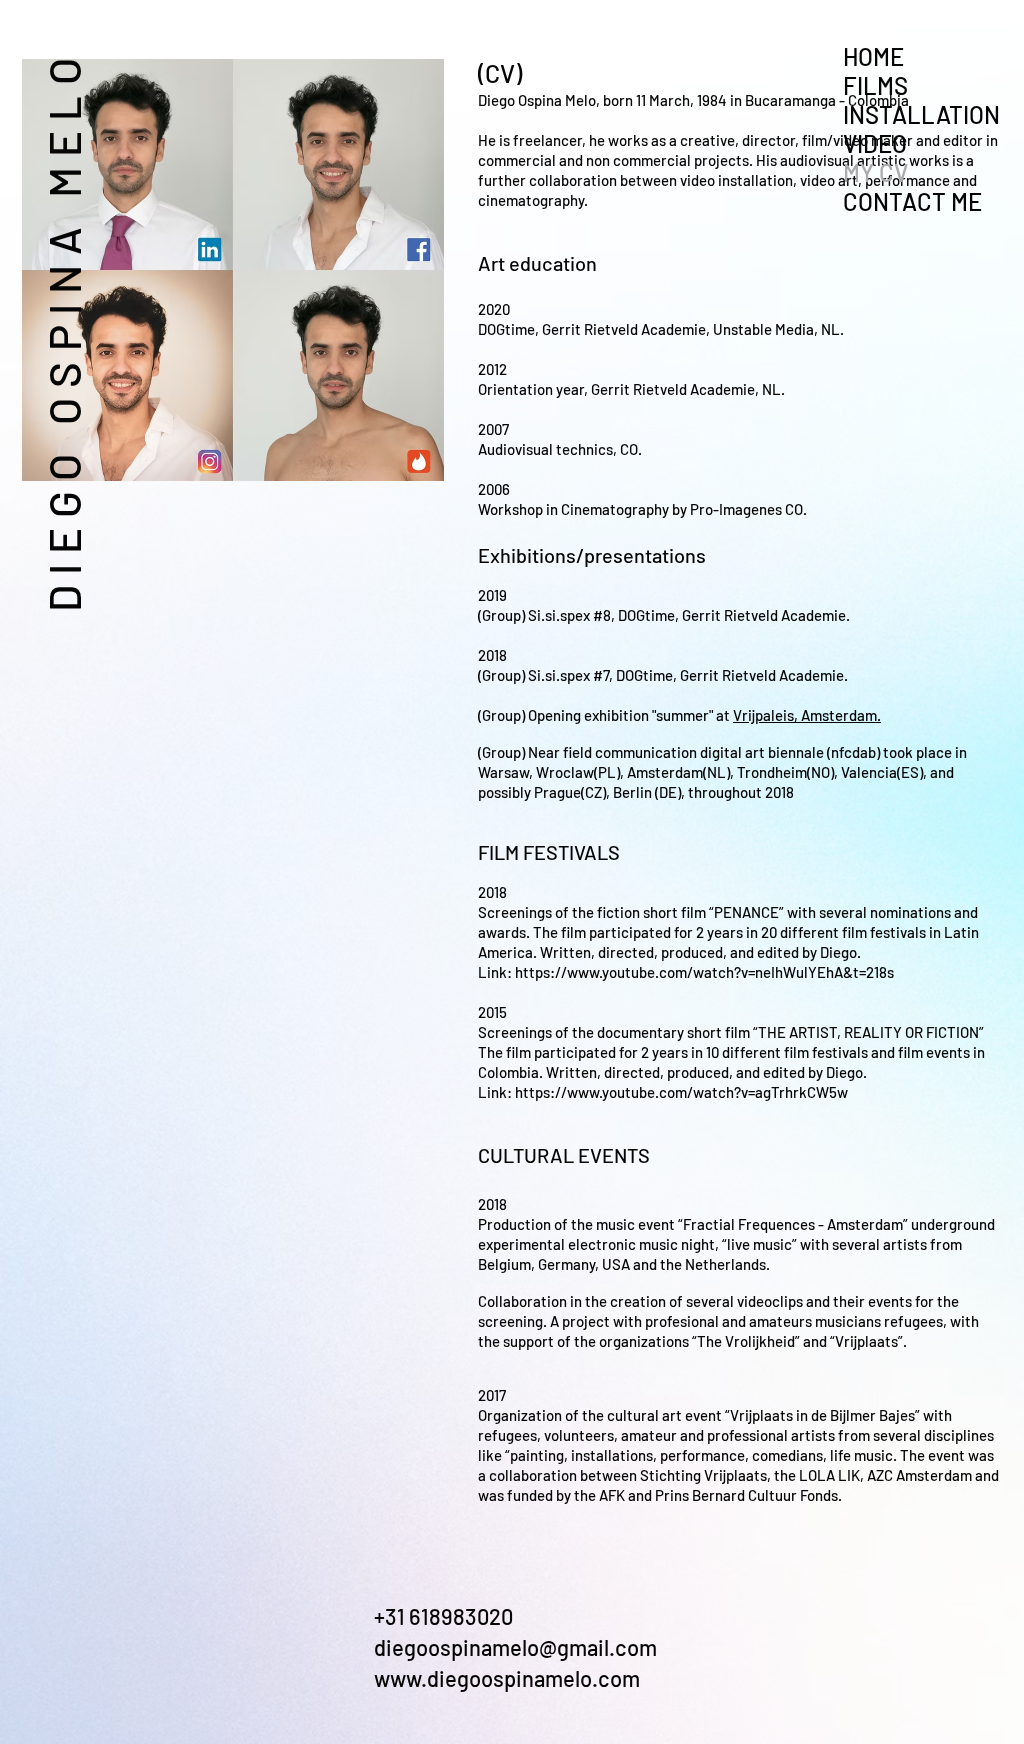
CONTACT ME (912, 201)
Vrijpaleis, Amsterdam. (807, 715)
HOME (873, 56)
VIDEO (875, 143)
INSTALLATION (921, 114)
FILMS (875, 85)
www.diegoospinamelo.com (507, 1678)
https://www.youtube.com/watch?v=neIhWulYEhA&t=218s (704, 972)
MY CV (875, 172)
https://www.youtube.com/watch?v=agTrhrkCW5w (681, 1092)
